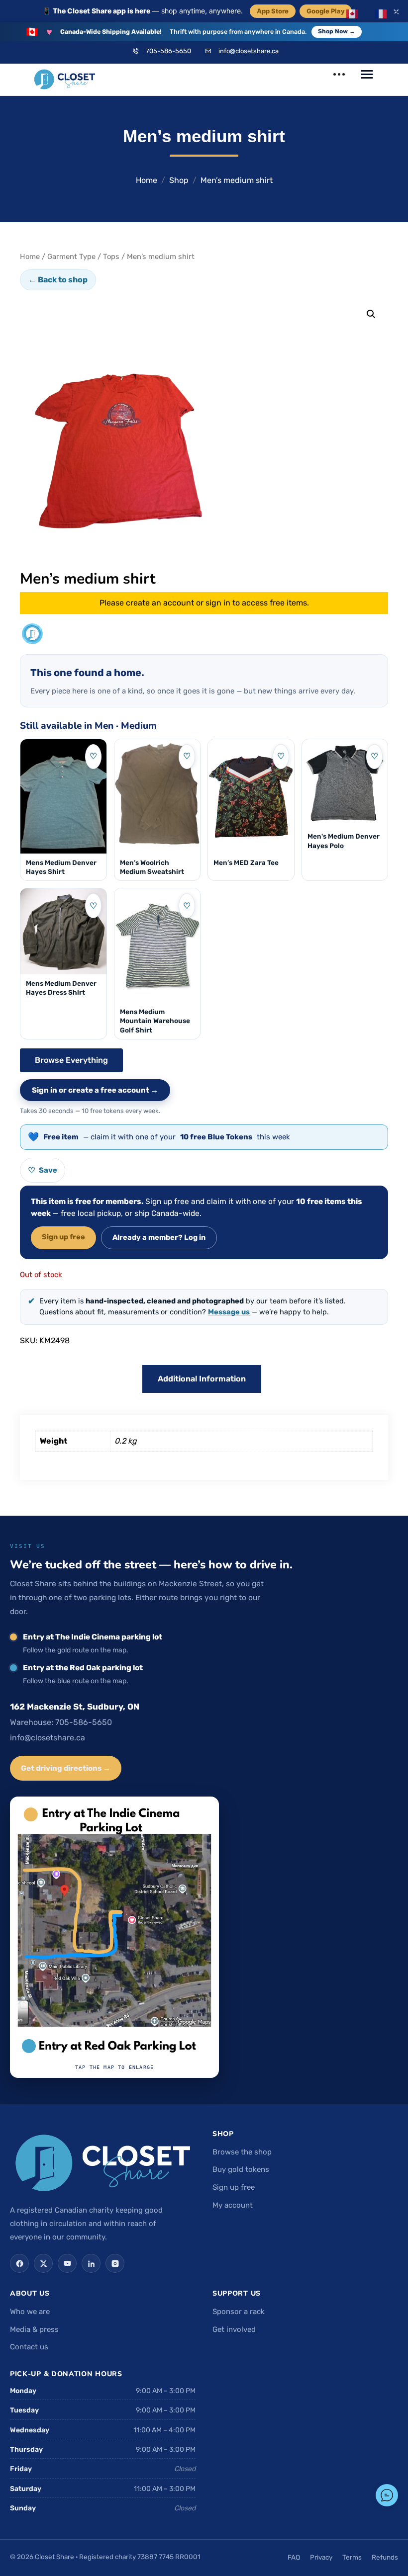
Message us (229, 1312)
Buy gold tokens (241, 2169)
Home (147, 180)
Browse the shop (242, 2152)
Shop (179, 180)
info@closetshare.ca (249, 51)
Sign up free (63, 1237)
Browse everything (71, 1060)
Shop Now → (337, 31)
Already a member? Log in (159, 1237)
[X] (43, 2263)
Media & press (34, 2329)
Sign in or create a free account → (95, 1090)
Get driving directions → (66, 1768)
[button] (371, 314)
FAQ (294, 2557)
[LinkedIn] (91, 2263)
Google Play (326, 11)
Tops (111, 257)
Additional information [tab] (202, 1379)
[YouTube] (67, 2263)
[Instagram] (115, 2263)
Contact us (29, 2347)
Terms (352, 2557)
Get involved (234, 2329)
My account (233, 2205)
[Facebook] (19, 2263)
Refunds (385, 2557)
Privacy (321, 2557)
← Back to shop (58, 280)
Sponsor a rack (239, 2312)
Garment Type (71, 257)
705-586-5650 (168, 51)
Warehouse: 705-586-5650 (61, 1722)
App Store (273, 11)
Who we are (30, 2312)
